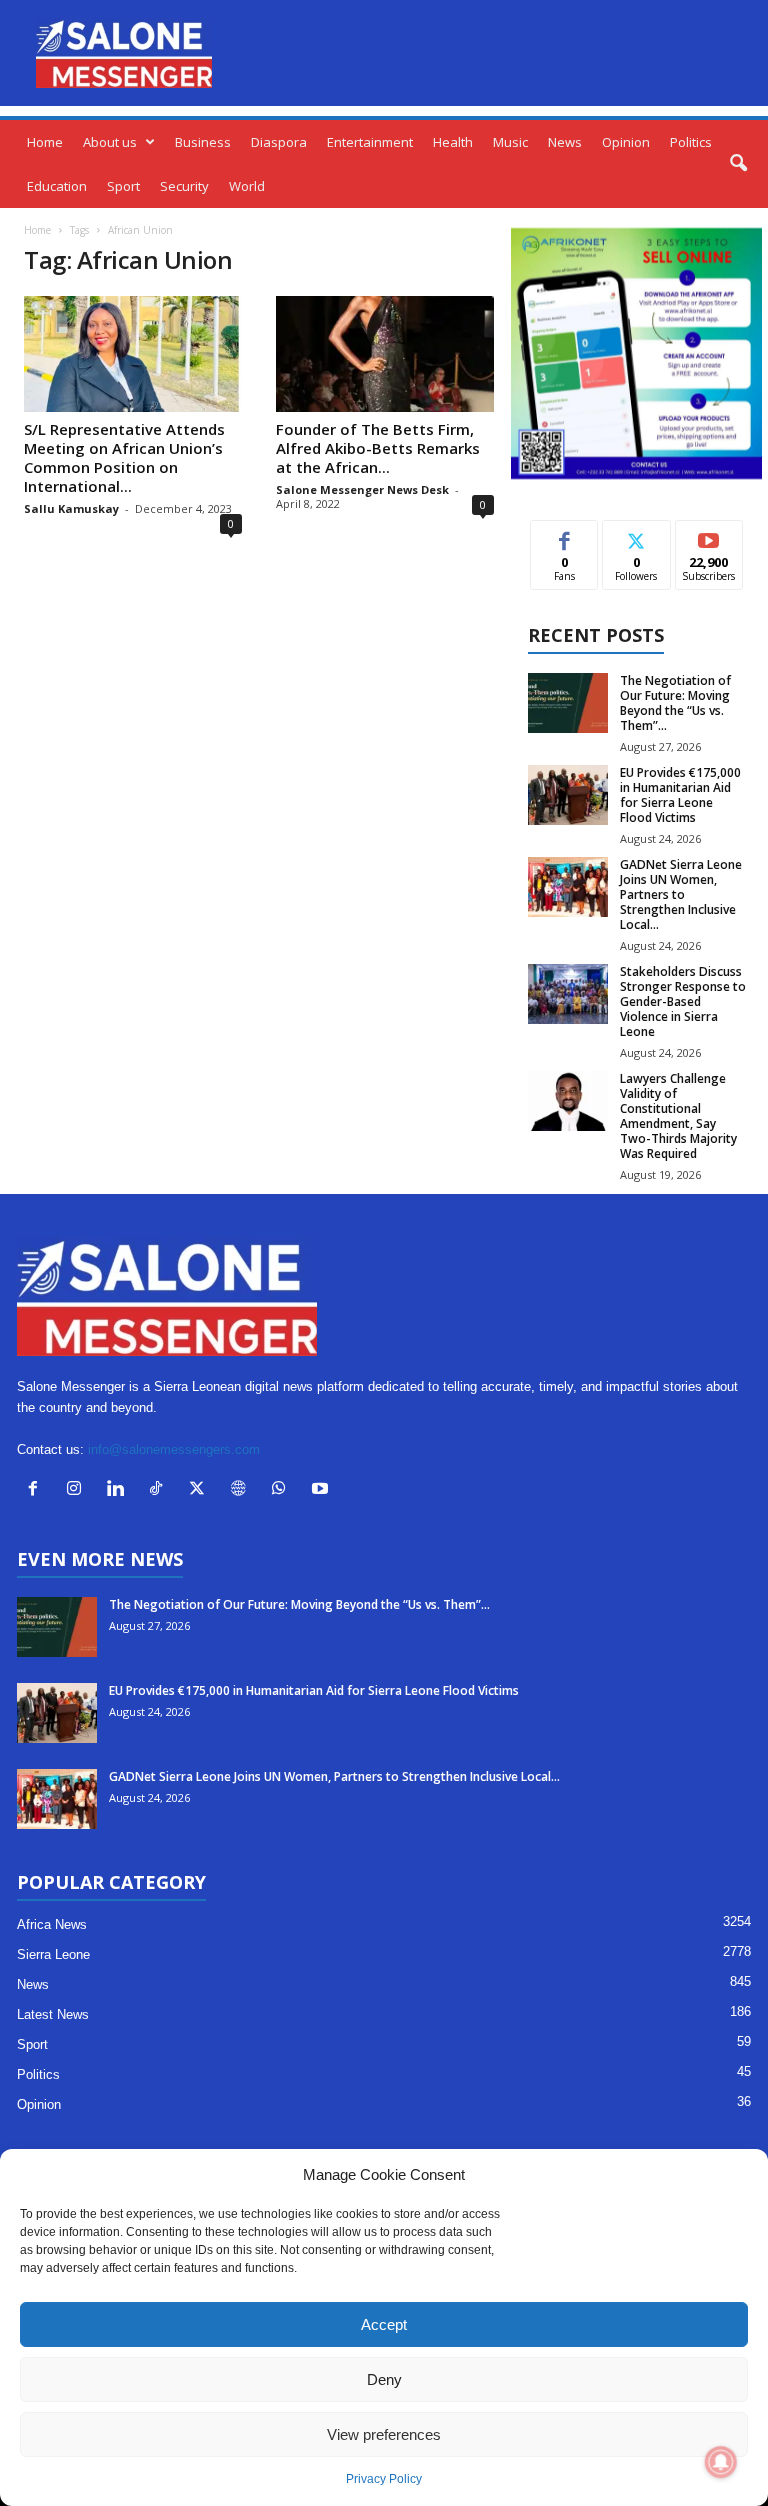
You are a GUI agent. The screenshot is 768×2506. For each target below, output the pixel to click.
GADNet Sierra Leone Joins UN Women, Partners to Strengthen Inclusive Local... (681, 894)
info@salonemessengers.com (174, 1449)
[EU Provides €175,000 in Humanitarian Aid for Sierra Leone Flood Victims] (568, 795)
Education (57, 186)
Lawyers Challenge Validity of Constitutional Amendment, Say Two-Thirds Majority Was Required (678, 1116)
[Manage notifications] (721, 2462)
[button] (738, 164)
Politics (691, 142)
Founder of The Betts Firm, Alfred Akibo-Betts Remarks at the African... (378, 448)
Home (45, 142)
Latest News (53, 2014)
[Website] (242, 1490)
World (247, 186)
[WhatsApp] (283, 1490)
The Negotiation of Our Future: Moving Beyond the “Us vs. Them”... (675, 703)
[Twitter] (201, 1490)
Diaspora (279, 142)
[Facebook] (37, 1490)
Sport (123, 186)
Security (184, 186)
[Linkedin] (119, 1490)
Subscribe (709, 535)
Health (453, 142)
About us (110, 142)
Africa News (52, 1924)
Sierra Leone (53, 1954)
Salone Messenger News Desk (362, 489)
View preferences (384, 2434)
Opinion (626, 142)
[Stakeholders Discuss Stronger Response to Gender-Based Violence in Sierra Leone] (568, 994)
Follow (636, 535)
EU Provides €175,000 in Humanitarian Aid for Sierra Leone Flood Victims (680, 795)
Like (564, 535)
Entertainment (370, 142)
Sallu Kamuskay (71, 508)
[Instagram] (78, 1490)
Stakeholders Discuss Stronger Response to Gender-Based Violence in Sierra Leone (683, 1001)
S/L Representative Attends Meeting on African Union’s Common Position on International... (124, 457)
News (565, 142)
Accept (384, 2324)
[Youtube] (322, 1490)
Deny (384, 2379)
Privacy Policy (384, 2479)
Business (203, 142)
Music (510, 142)
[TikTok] (160, 1490)
